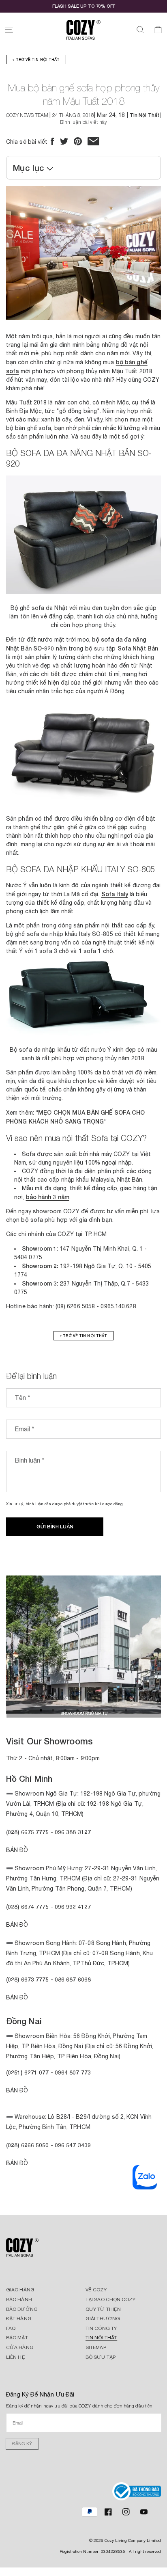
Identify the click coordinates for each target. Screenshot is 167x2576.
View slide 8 (126, 1710)
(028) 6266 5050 (28, 2145)
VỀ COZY (96, 2290)
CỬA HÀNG (20, 2347)
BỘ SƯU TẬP (101, 2357)
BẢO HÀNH (19, 2299)
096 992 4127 (73, 1907)
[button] (9, 30)
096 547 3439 (73, 2145)
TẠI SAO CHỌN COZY (110, 2299)
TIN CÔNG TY (101, 2328)
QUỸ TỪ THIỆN (103, 2309)
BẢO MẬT (17, 2338)
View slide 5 (90, 1710)
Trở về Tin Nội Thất (37, 59)
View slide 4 (77, 1710)
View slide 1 (41, 1710)
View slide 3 (65, 1710)
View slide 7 (114, 1710)
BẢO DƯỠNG (22, 2309)
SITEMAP (96, 2347)
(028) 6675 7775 (28, 1832)
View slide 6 (102, 1710)
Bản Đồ (17, 1850)
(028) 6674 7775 (28, 1907)
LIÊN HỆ (16, 2357)
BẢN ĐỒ (17, 2163)
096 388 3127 (73, 1832)
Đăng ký (22, 2444)
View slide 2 (53, 1710)
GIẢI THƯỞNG (103, 2319)
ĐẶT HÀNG (19, 2319)
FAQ (11, 2328)
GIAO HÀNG (20, 2290)
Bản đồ (17, 1997)
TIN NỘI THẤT (101, 2338)
